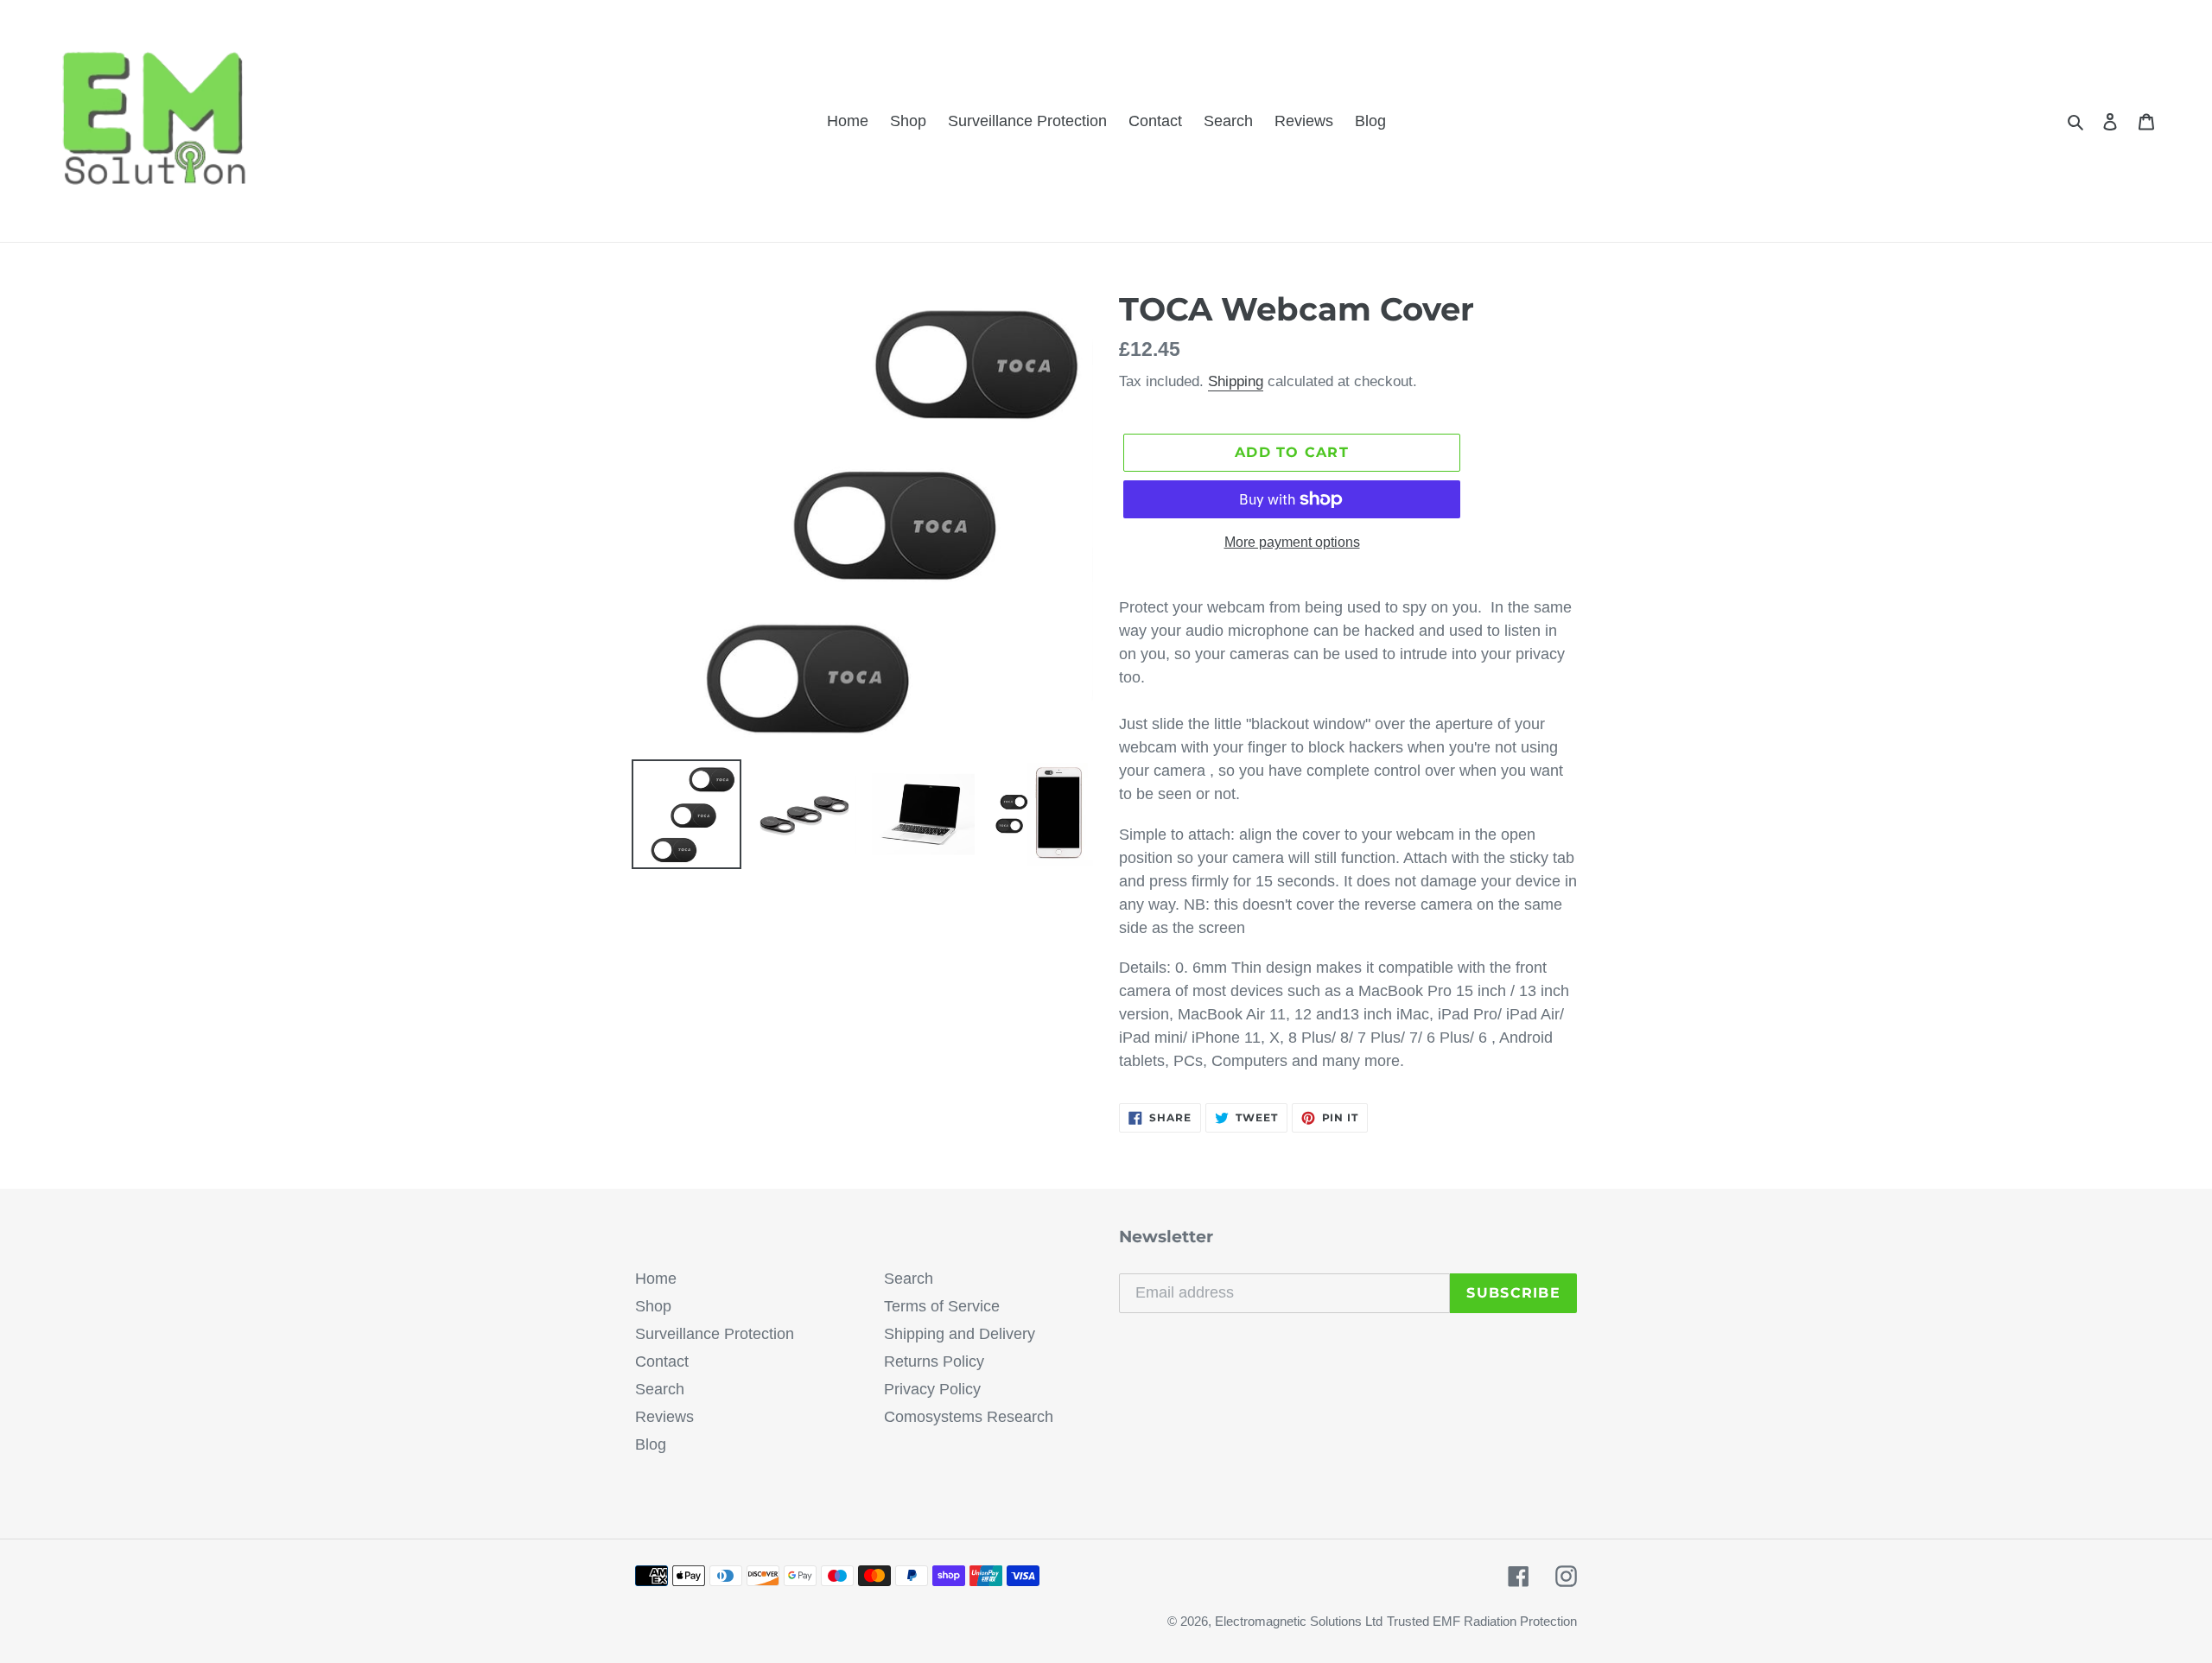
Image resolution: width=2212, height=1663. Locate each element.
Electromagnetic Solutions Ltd (1299, 1621)
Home (656, 1279)
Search (660, 1389)
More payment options (1292, 542)
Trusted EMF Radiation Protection (1482, 1621)
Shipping (1236, 381)
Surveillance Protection (715, 1334)
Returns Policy (934, 1362)
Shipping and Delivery (960, 1334)
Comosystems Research (969, 1417)
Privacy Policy (932, 1389)
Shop (653, 1306)
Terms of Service (942, 1306)
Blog (651, 1444)
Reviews (664, 1417)
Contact (662, 1362)
